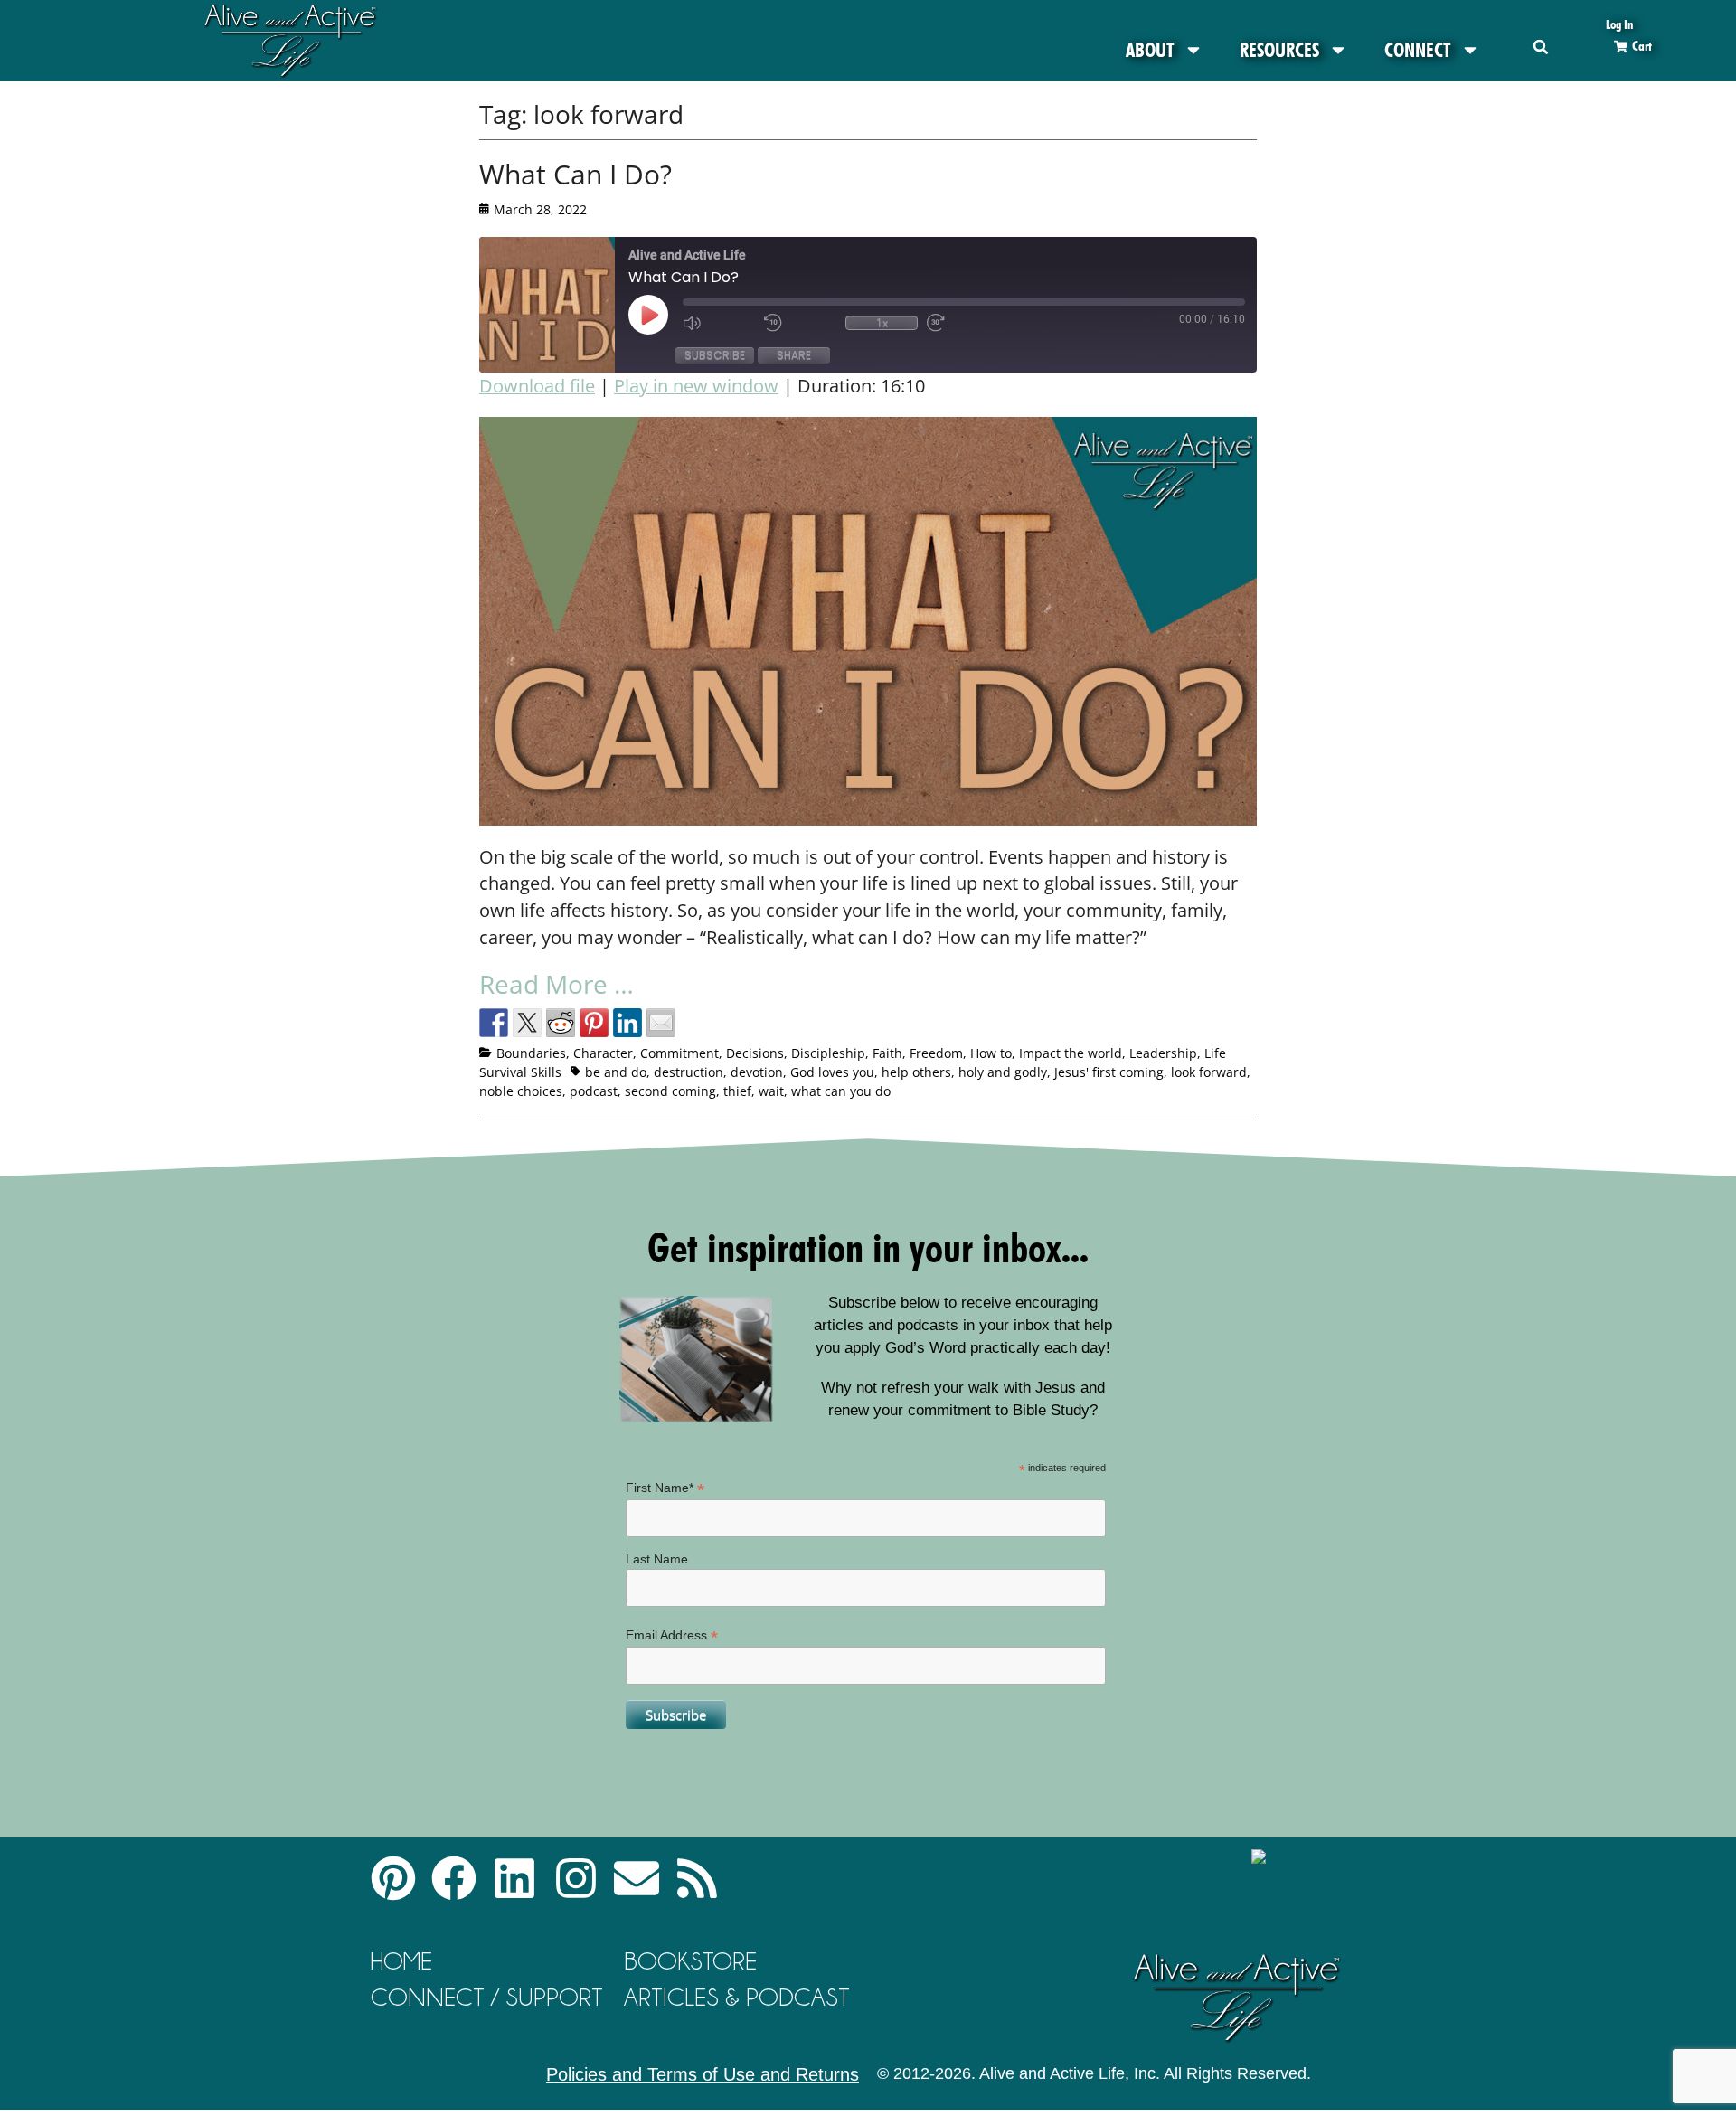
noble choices (521, 1091)
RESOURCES (1279, 50)
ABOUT (1150, 50)
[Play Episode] (665, 315)
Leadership (1163, 1053)
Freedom (936, 1053)
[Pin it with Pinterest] (594, 1023)
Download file (537, 386)
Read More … (557, 984)
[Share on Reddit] (561, 1023)
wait (771, 1091)
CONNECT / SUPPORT (487, 1997)
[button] (1541, 47)
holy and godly (1003, 1072)
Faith (887, 1053)
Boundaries (531, 1053)
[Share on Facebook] (494, 1023)
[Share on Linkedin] (627, 1023)
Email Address (672, 1635)
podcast (594, 1091)
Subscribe (715, 355)
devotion (757, 1072)
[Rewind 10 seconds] (800, 323)
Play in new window (696, 386)
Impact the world (1071, 1053)
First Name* (665, 1488)
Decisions (755, 1053)
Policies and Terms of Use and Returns (703, 2074)
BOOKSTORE (690, 1961)
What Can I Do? (576, 174)
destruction (689, 1072)
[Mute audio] (719, 323)
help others (916, 1072)
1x (882, 323)
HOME (401, 1961)
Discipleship (828, 1053)
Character (603, 1053)
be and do (616, 1072)
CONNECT (1418, 50)
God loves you (832, 1072)
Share (794, 355)
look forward (1209, 1072)
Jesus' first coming (1109, 1072)
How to (991, 1053)
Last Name (657, 1559)
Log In (1619, 24)
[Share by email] (661, 1023)
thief (737, 1091)
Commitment (679, 1053)
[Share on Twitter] (527, 1023)
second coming (670, 1091)
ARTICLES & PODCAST (737, 1997)
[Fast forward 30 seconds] (963, 323)
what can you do (841, 1091)
